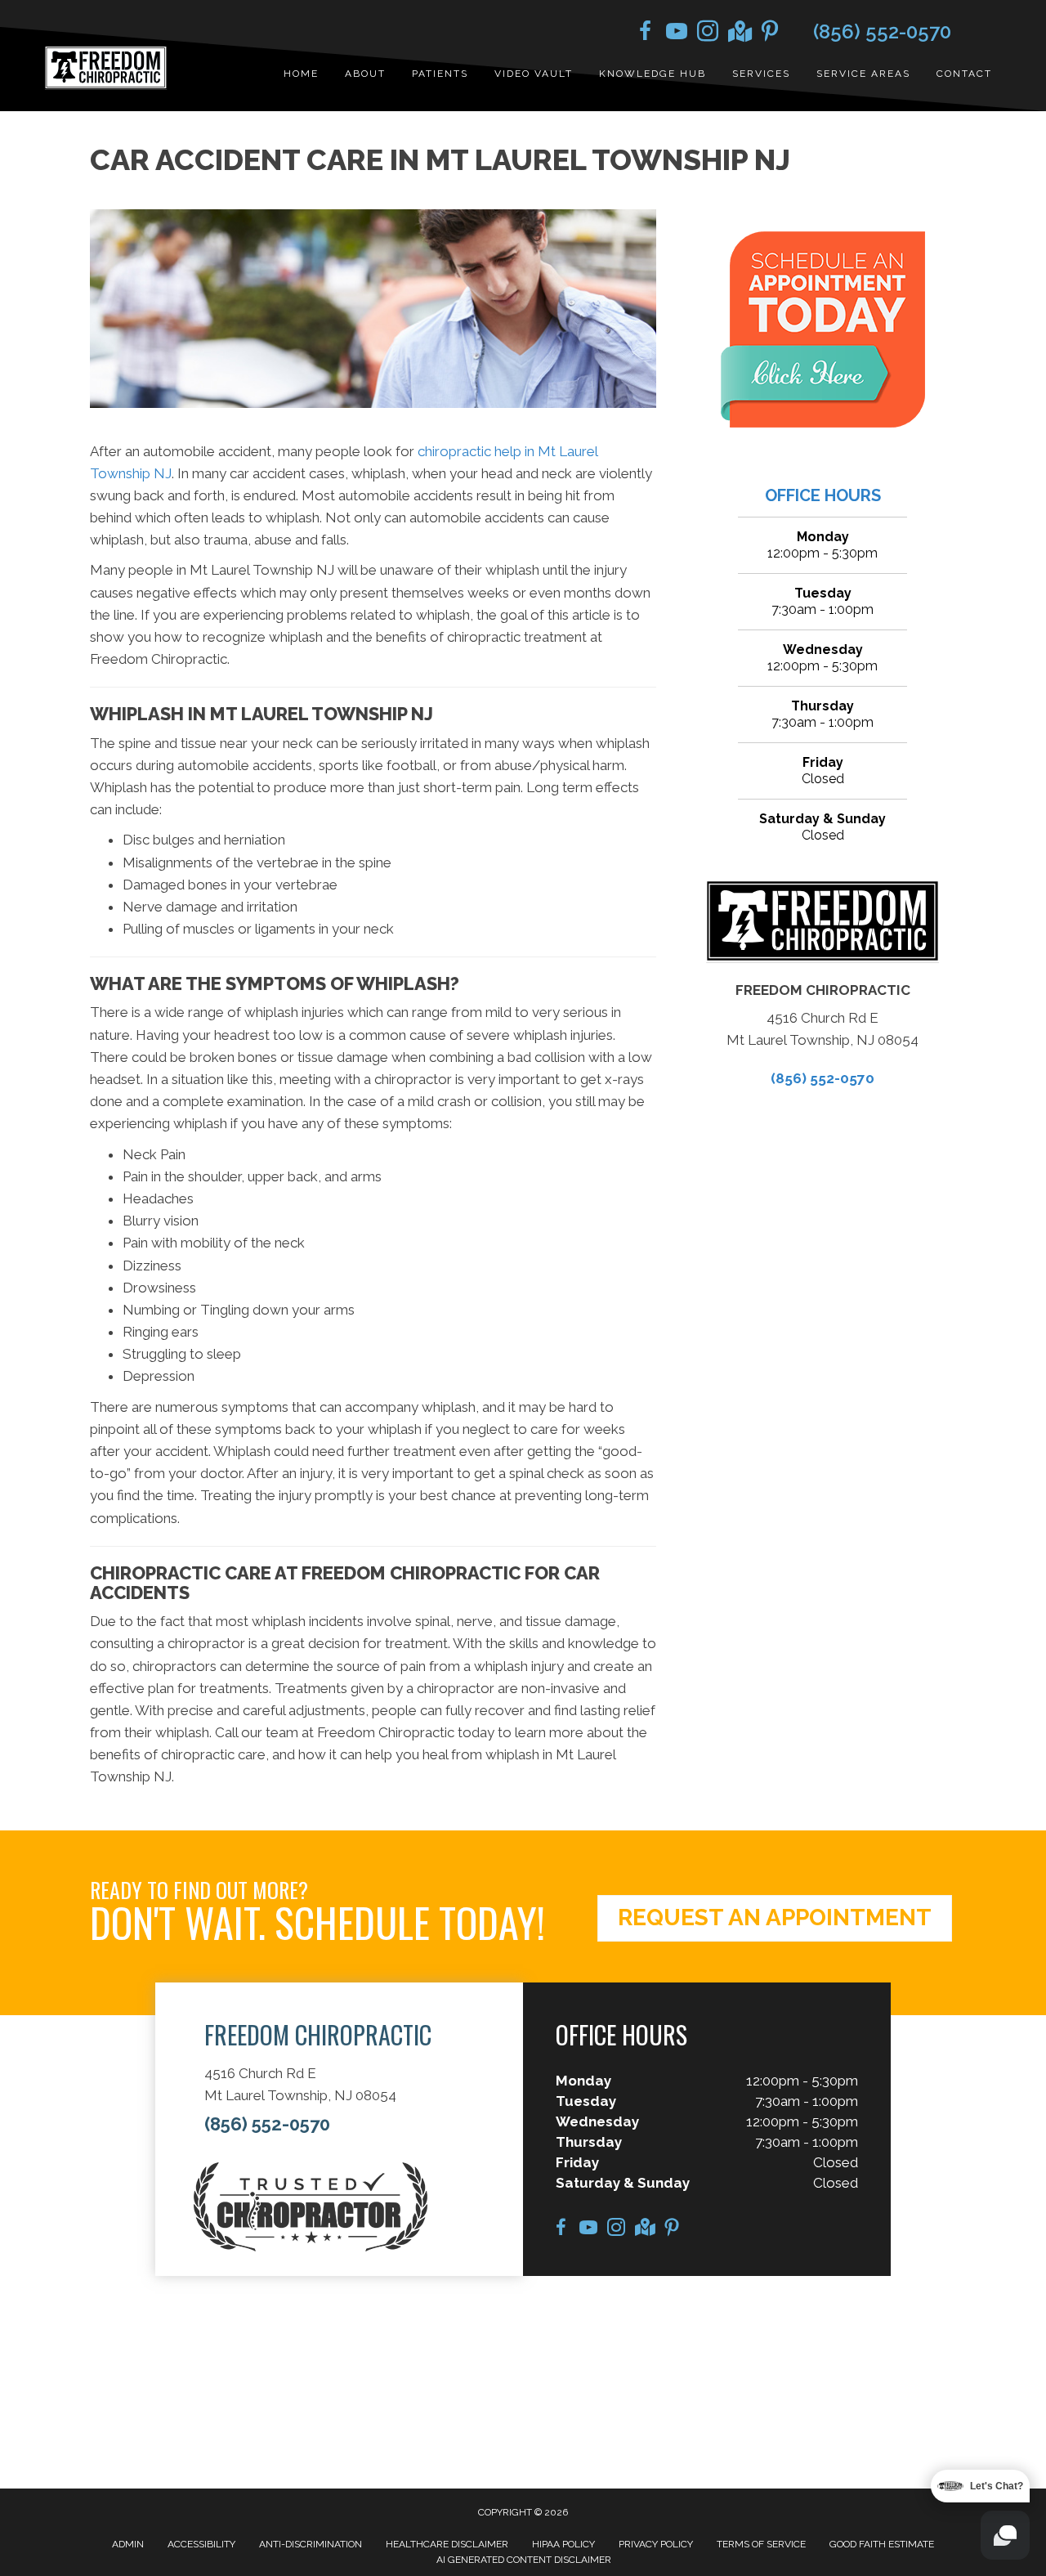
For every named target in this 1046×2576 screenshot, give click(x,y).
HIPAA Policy (563, 2544)
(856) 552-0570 (882, 31)
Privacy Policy (656, 2544)
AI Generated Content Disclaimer (524, 2560)
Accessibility (201, 2544)
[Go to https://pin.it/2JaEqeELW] (770, 34)
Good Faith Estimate (882, 2544)
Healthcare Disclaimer (447, 2544)
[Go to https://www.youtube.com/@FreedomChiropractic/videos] (677, 34)
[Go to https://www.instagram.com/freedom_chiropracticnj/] (708, 34)
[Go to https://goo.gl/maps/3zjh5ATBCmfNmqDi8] (739, 33)
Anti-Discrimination (311, 2544)
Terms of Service (761, 2544)
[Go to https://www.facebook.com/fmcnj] (646, 34)
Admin (128, 2544)
